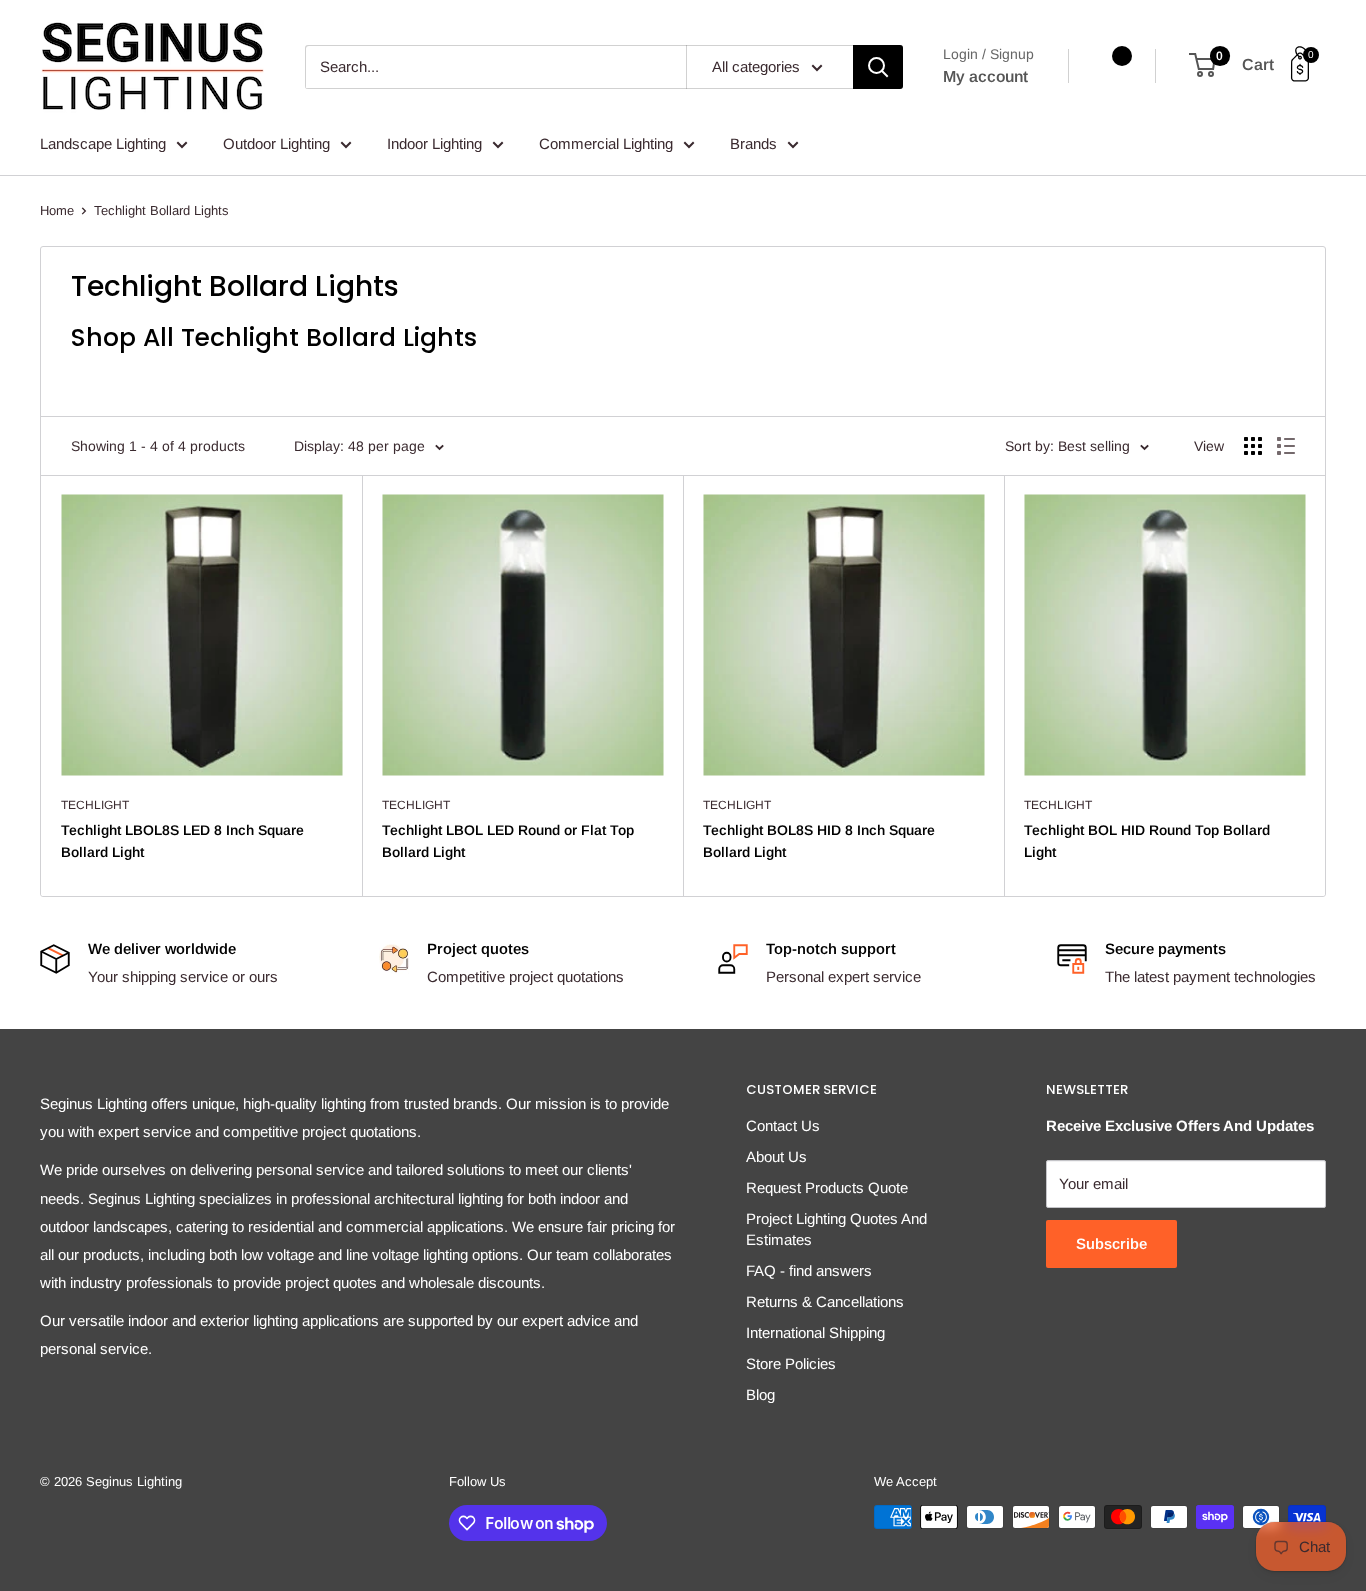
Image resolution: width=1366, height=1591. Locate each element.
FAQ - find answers (809, 1270)
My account (985, 76)
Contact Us (783, 1125)
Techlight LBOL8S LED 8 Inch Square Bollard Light (182, 841)
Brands (753, 143)
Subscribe (1111, 1243)
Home (57, 210)
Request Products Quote (827, 1187)
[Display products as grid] (1253, 446)
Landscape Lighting (103, 143)
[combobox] (495, 67)
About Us (776, 1156)
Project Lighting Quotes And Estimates (836, 1229)
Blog (760, 1394)
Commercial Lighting (606, 143)
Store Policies (791, 1363)
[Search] (878, 67)
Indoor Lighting (434, 143)
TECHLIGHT (95, 805)
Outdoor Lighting (276, 143)
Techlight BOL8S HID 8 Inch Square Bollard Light (819, 841)
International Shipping (815, 1332)
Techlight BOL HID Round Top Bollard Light (1147, 841)
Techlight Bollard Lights (161, 210)
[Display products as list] (1286, 446)
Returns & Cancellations (825, 1301)
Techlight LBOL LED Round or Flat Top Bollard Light (508, 841)
